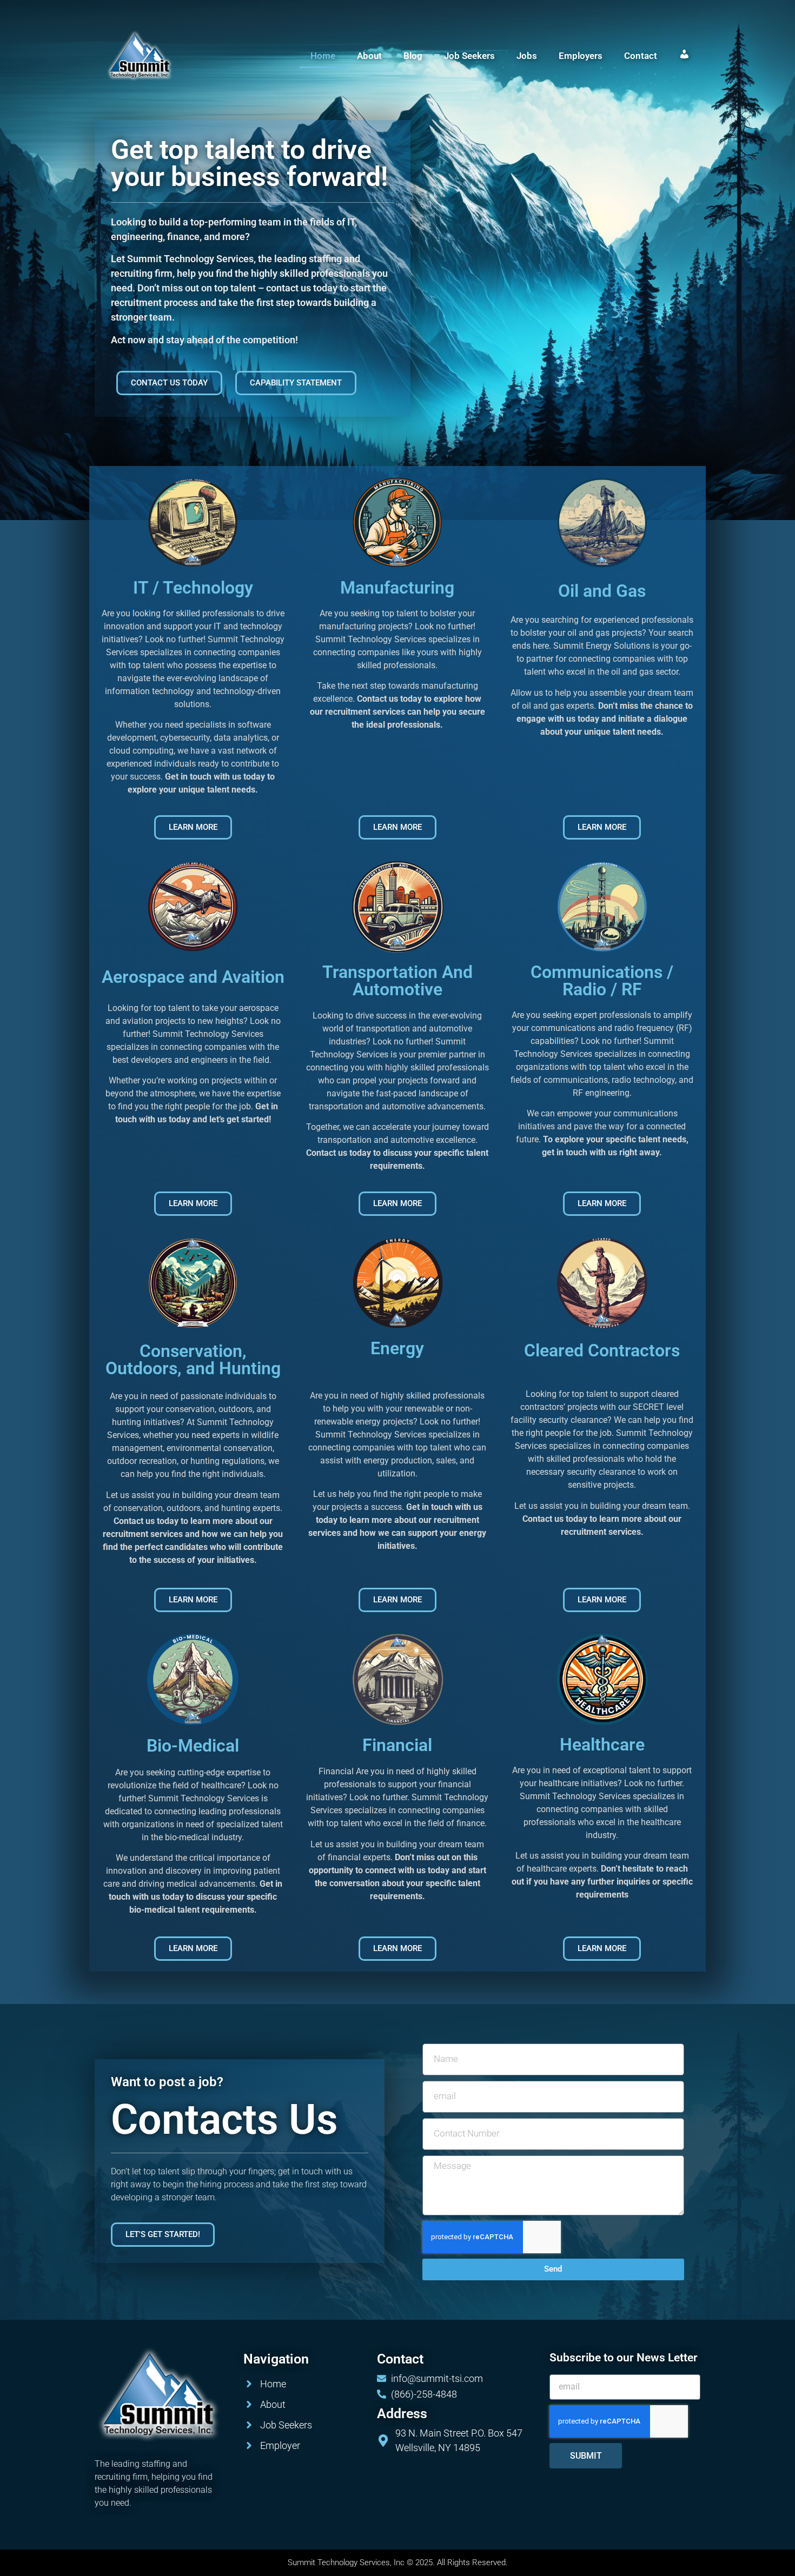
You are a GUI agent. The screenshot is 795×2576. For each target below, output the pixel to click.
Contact (641, 56)
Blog (413, 56)
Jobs (527, 56)
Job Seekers (469, 56)
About (369, 56)
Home (323, 56)
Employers (581, 56)
